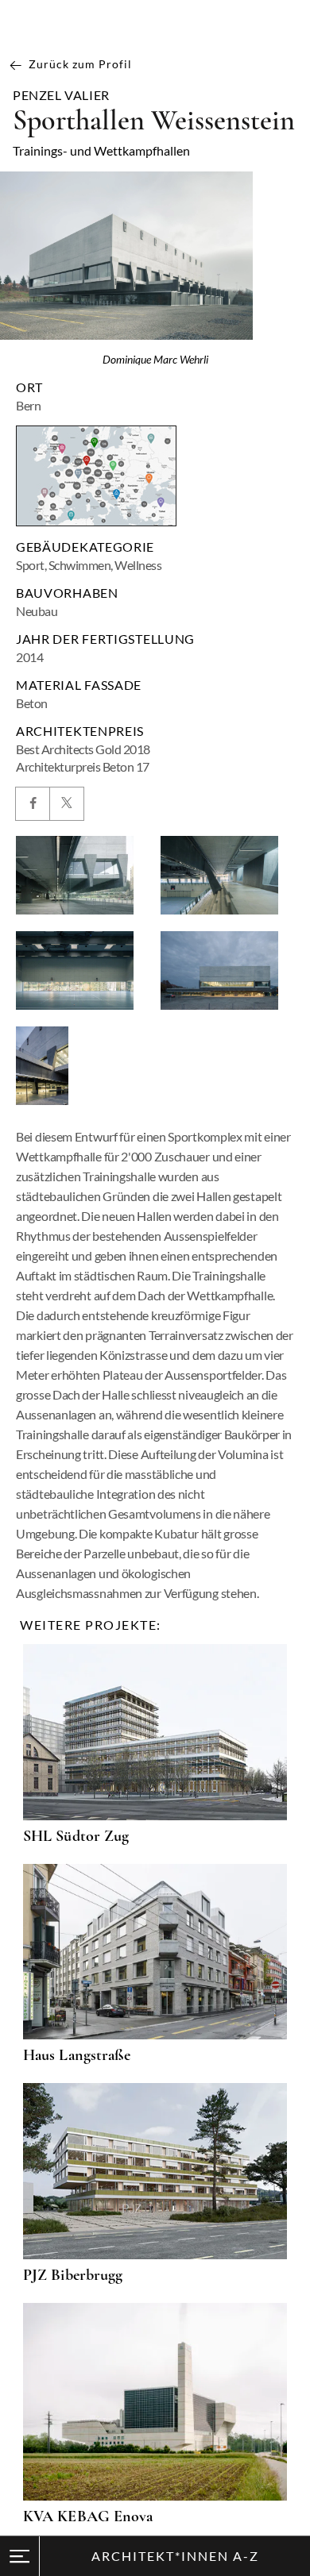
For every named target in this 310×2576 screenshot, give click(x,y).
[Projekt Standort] (96, 476)
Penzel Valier (61, 95)
